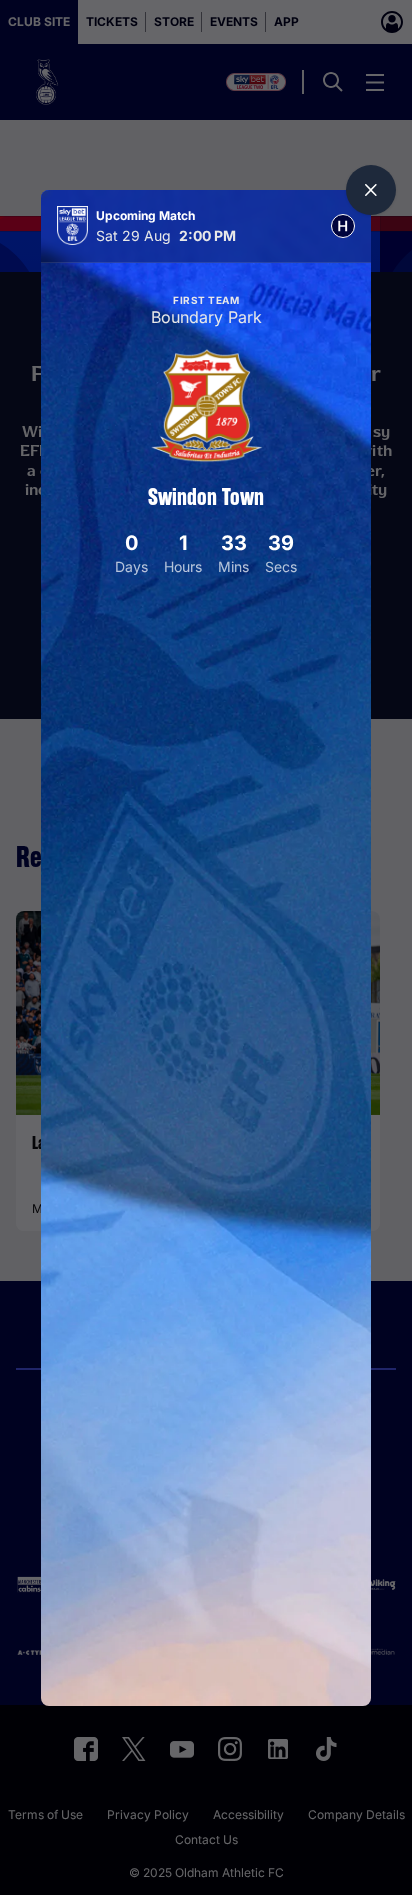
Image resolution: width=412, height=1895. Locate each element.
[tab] (343, 226)
